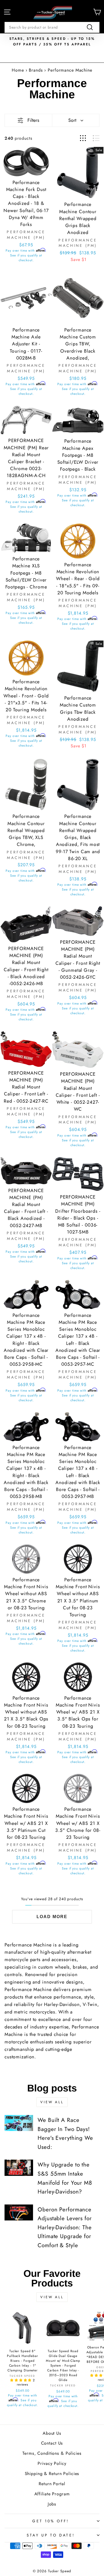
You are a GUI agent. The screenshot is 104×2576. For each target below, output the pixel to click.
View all (52, 2102)
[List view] (96, 138)
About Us (52, 2433)
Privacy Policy (52, 2463)
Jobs (52, 2504)
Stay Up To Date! (51, 2535)
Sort (72, 120)
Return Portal (52, 2484)
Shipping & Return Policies (52, 2474)
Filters (33, 120)
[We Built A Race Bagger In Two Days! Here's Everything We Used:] (19, 2123)
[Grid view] (83, 138)
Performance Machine (70, 70)
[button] (21, 2380)
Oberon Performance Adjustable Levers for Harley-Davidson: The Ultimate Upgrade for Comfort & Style (65, 2227)
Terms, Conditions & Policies (52, 2453)
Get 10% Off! (51, 2521)
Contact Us (52, 2443)
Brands (37, 70)
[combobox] (52, 27)
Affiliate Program (52, 2494)
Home (18, 70)
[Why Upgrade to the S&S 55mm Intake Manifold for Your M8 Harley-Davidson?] (19, 2168)
